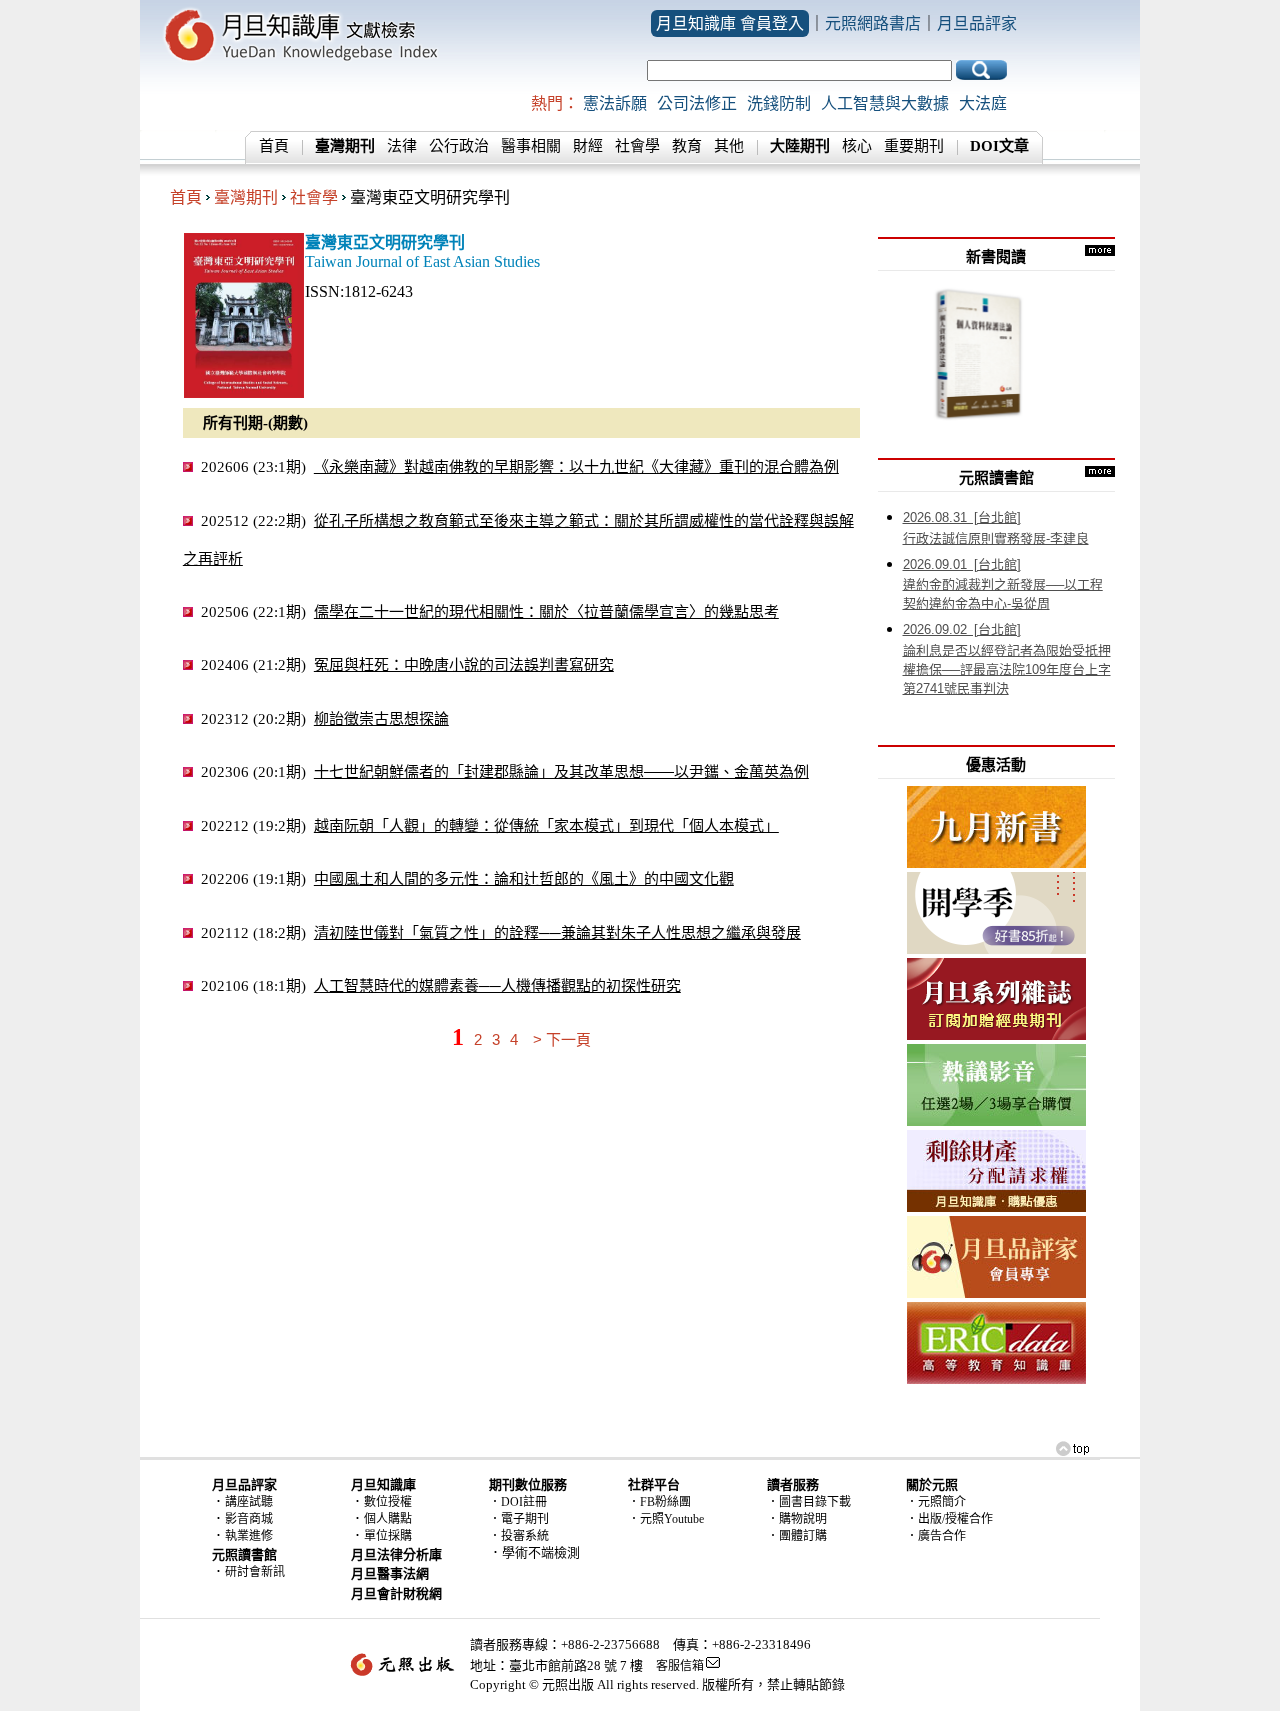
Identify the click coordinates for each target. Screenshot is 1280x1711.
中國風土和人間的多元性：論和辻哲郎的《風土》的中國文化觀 (524, 878)
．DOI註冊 (518, 1502)
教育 (687, 146)
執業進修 (249, 1536)
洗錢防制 (779, 103)
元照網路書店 (873, 23)
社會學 (637, 146)
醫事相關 (531, 146)
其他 (729, 146)
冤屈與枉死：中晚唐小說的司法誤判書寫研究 (464, 664)
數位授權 (388, 1502)
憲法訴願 (615, 103)
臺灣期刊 (246, 197)
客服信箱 (680, 1666)
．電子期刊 (519, 1519)
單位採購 (388, 1536)
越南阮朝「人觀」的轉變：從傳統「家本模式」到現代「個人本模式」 (546, 825)
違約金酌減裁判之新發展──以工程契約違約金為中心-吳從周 (1003, 584)
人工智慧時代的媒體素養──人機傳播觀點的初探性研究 (497, 985)
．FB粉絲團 (659, 1502)
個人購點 (388, 1519)
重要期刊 (914, 146)
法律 (402, 146)
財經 (588, 146)
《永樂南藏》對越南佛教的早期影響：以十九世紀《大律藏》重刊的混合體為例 (576, 466)
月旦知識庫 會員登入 (730, 23)
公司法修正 (697, 103)
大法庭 (983, 103)
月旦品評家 (977, 23)
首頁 (274, 146)
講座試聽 (249, 1502)
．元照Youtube (666, 1519)
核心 (857, 146)
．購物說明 (797, 1519)
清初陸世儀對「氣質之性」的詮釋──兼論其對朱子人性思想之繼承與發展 (557, 932)
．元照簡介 (936, 1502)
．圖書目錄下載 (809, 1502)
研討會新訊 (255, 1572)
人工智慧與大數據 (885, 103)
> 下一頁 (562, 1039)
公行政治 (459, 146)
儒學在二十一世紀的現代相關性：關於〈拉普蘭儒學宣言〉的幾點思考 (546, 611)
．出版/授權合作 (949, 1519)
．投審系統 (519, 1536)
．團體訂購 (797, 1536)
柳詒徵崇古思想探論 (381, 718)
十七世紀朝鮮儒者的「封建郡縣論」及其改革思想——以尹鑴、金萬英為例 (561, 771)
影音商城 (249, 1519)
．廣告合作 (936, 1536)
